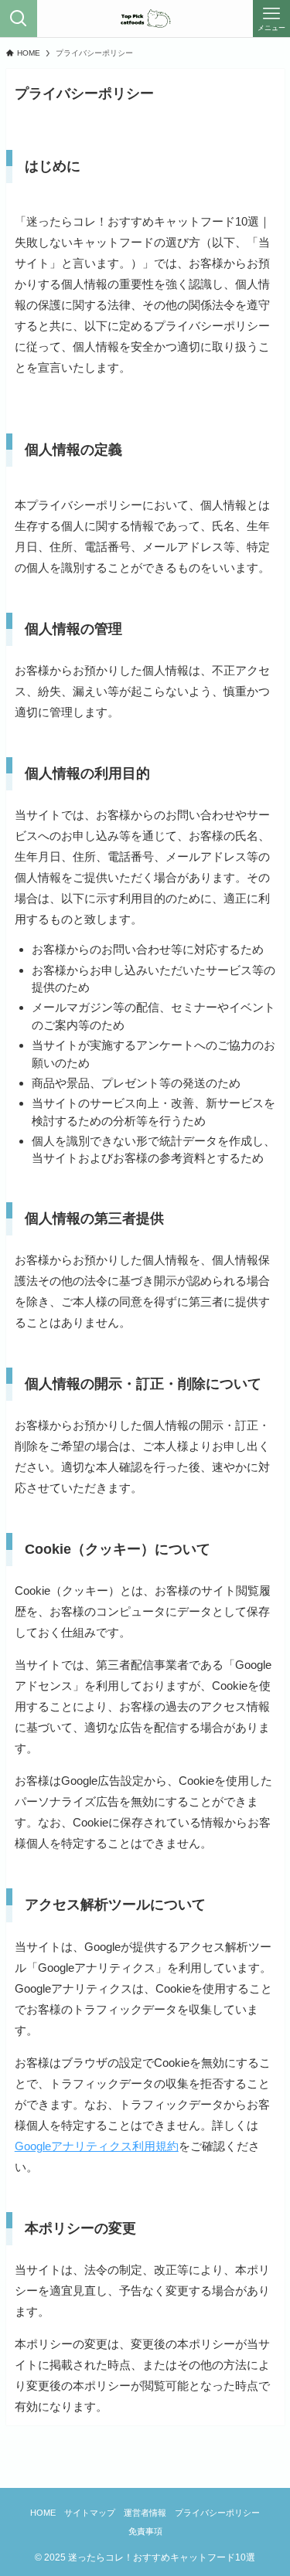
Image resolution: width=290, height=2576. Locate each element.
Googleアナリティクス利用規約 (97, 2146)
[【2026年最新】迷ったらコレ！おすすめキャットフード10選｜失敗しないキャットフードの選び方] (145, 19)
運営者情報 (145, 2513)
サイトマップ (90, 2513)
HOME (43, 2513)
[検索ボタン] (19, 19)
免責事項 (145, 2531)
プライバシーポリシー (217, 2513)
